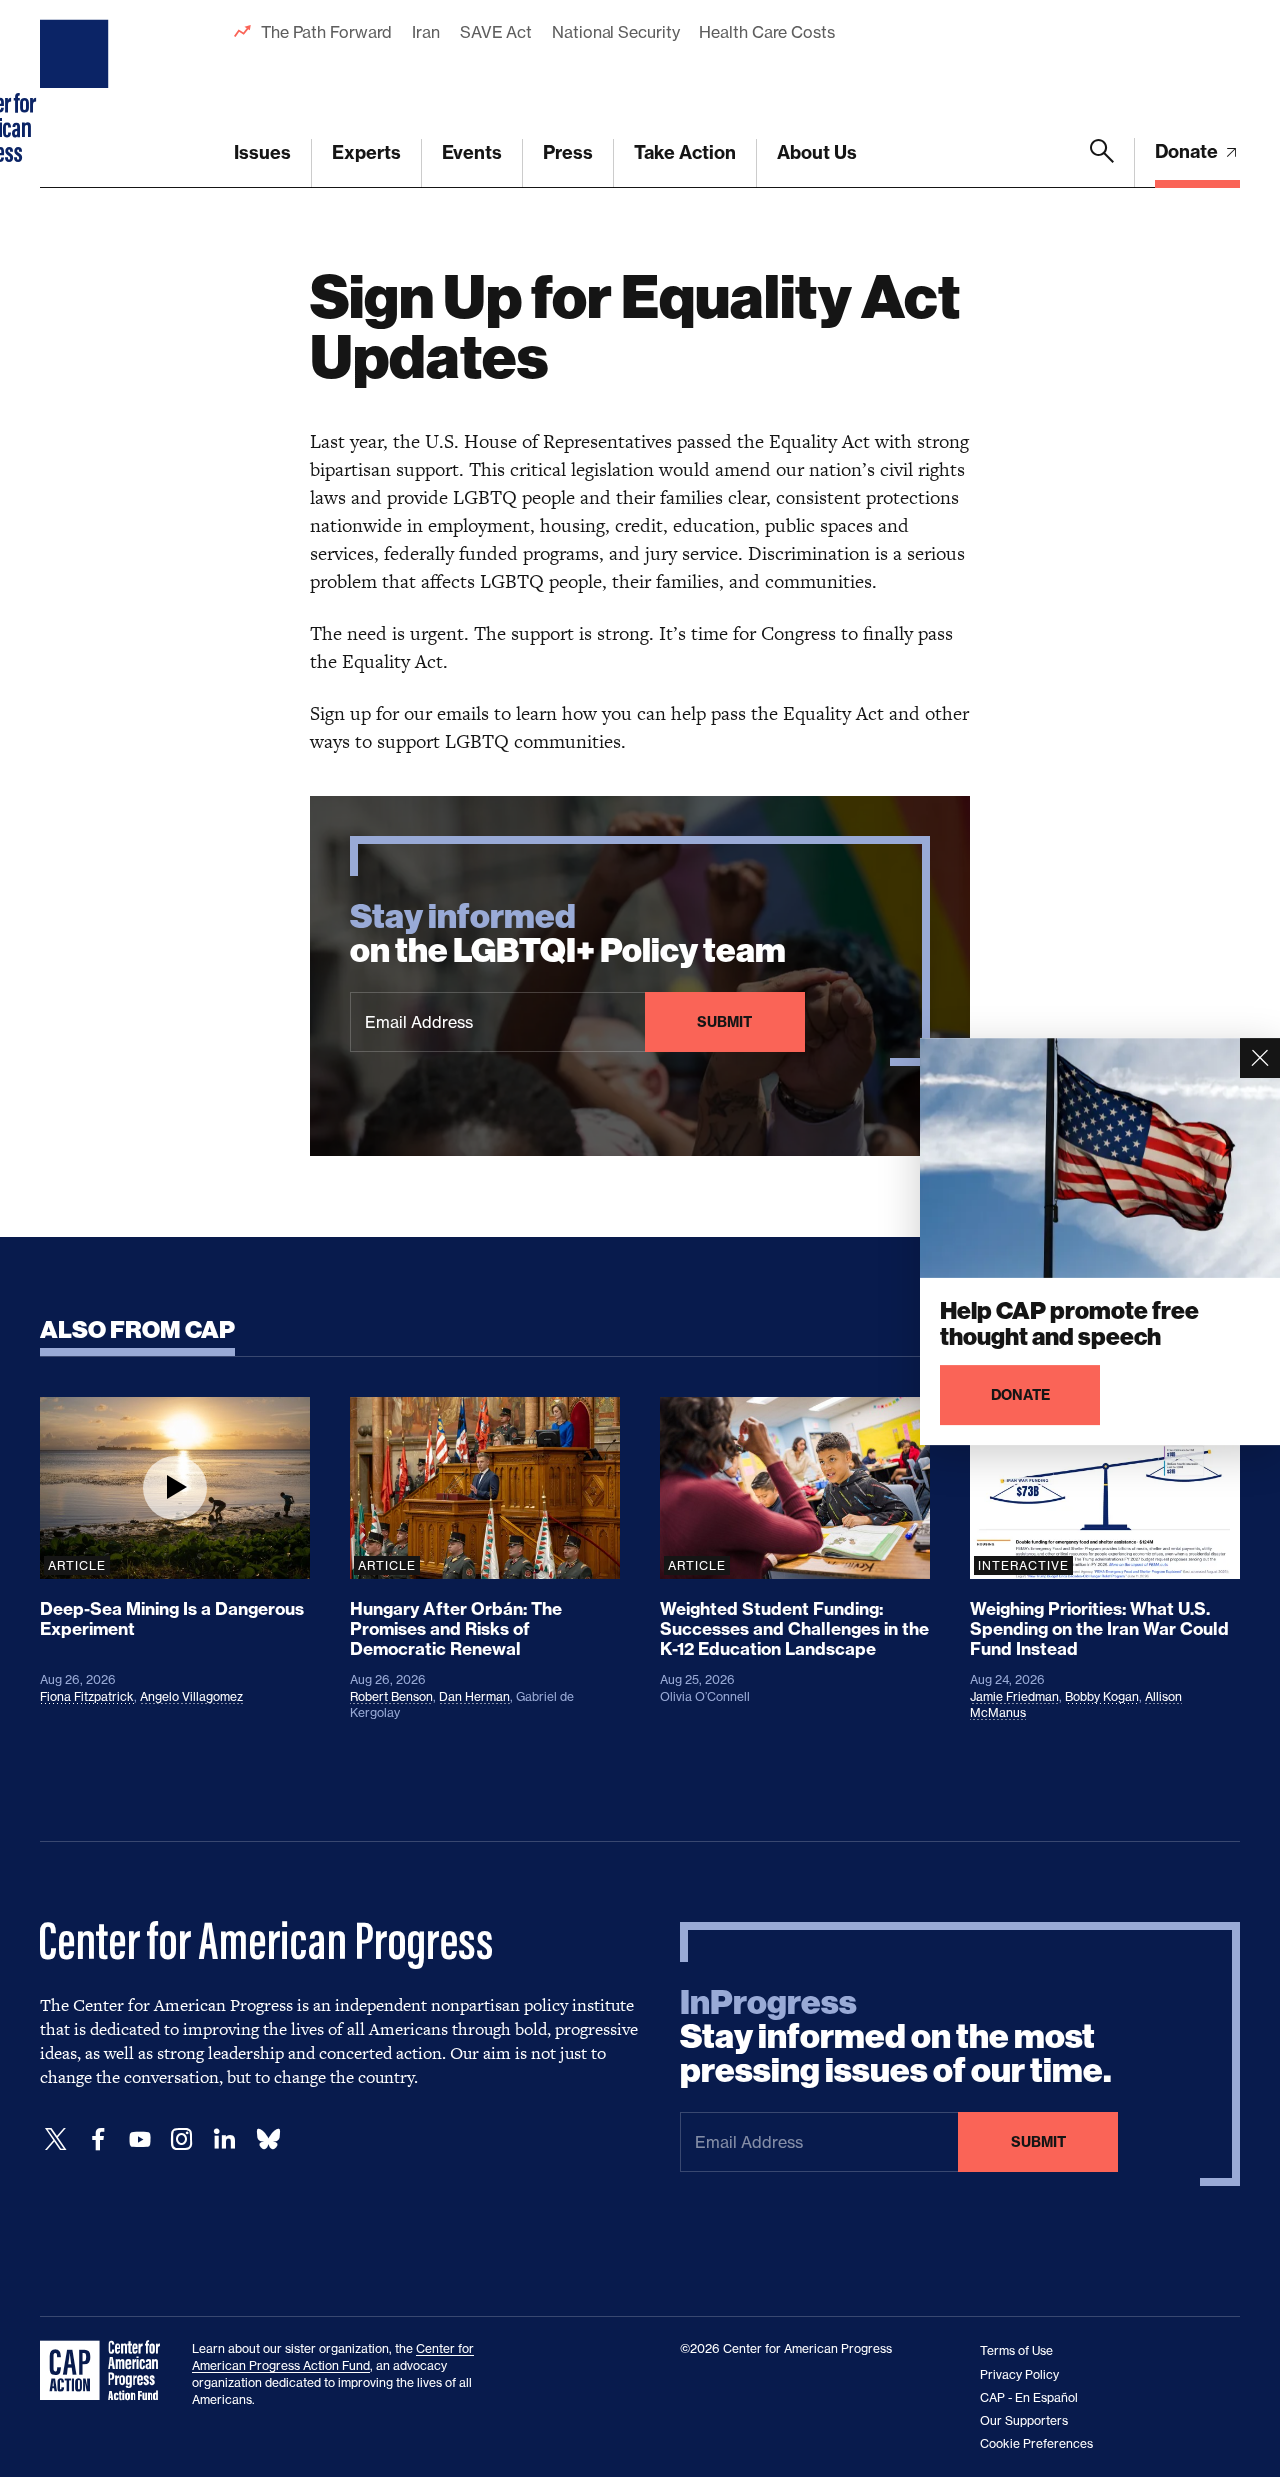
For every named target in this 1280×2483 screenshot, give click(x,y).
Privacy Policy (1019, 2374)
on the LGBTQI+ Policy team (568, 934)
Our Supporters (1024, 2420)
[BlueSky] (268, 2139)
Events (472, 152)
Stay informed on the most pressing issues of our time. (896, 2037)
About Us (817, 152)
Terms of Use (1016, 2350)
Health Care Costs (766, 32)
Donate (1188, 151)
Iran (426, 32)
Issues (262, 152)
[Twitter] (56, 2139)
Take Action (685, 152)
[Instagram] (182, 2139)
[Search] (1102, 163)
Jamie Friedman (1014, 1696)
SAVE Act (496, 32)
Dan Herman (474, 1696)
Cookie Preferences (1036, 2443)
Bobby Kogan (1102, 1696)
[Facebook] (98, 2139)
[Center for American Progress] (77, 94)
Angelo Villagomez (191, 1696)
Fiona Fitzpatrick (87, 1696)
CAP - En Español (1029, 2397)
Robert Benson (391, 1696)
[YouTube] (140, 2139)
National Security (615, 32)
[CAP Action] (106, 2371)
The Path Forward (326, 32)
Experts (366, 152)
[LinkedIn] (224, 2139)
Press (568, 152)
